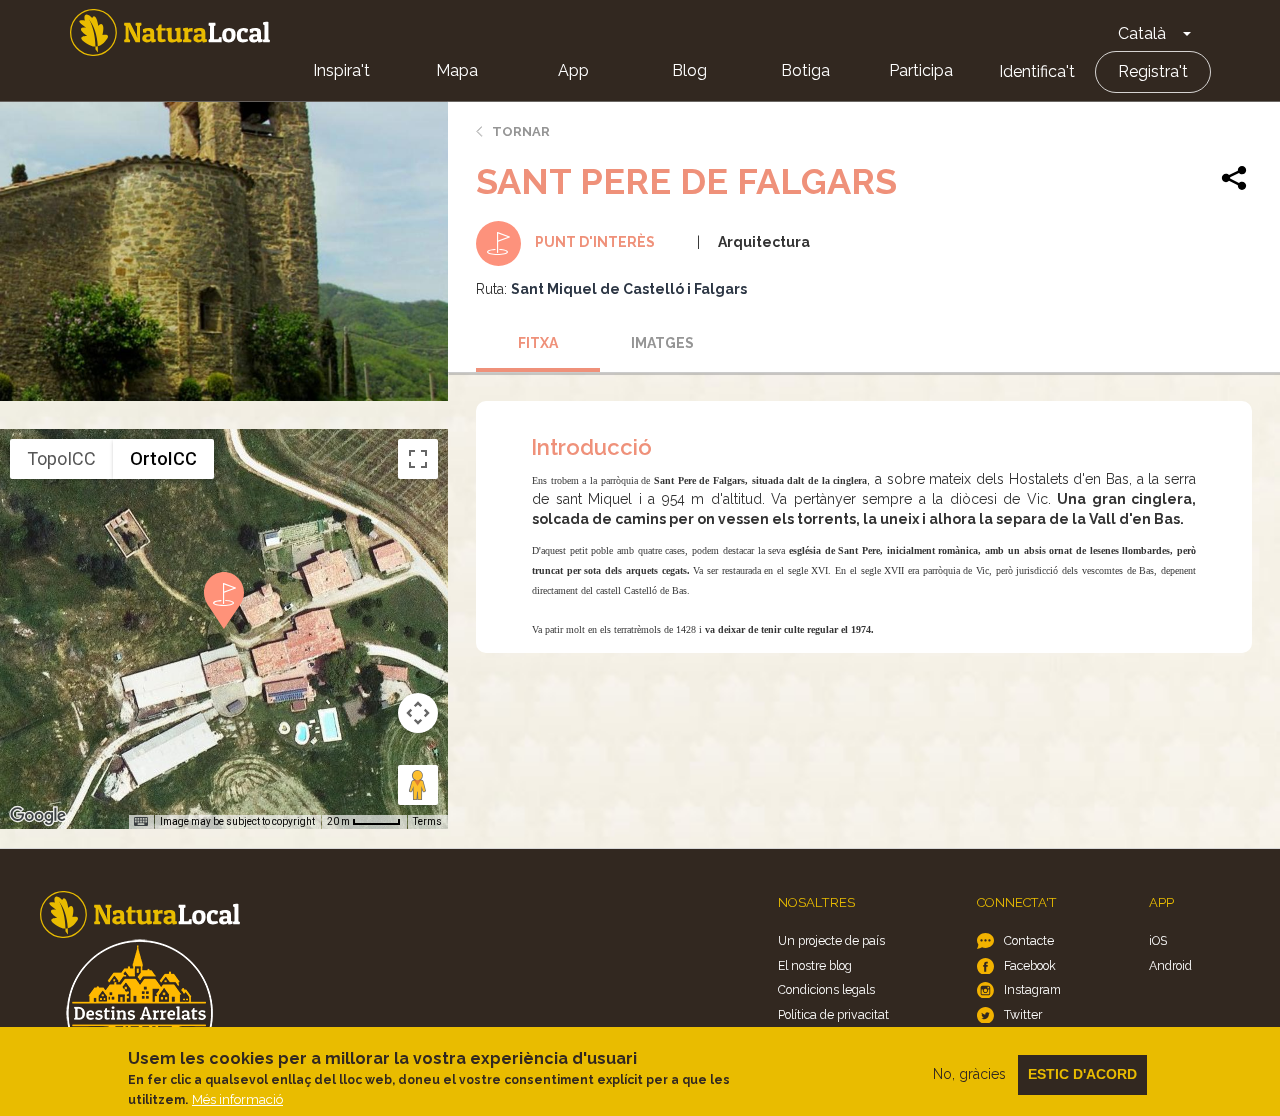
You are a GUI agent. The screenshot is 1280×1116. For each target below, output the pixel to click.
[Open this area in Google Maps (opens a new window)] (38, 816)
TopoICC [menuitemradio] (61, 458)
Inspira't (341, 70)
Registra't (1153, 71)
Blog (689, 70)
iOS (1158, 940)
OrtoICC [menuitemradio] (163, 458)
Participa (921, 70)
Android (1170, 965)
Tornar (521, 131)
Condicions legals (826, 989)
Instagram (1032, 989)
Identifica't (1037, 71)
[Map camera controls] (418, 713)
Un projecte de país (831, 940)
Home (170, 32)
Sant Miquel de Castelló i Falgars (629, 289)
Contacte (1029, 940)
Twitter (1023, 1014)
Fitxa (538, 343)
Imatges (662, 343)
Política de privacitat (833, 1014)
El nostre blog (815, 965)
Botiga (805, 70)
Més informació (237, 1099)
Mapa (457, 70)
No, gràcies (969, 1074)
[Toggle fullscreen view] (418, 459)
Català (1142, 33)
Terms (427, 821)
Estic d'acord (1082, 1074)
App (573, 70)
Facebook (1030, 965)
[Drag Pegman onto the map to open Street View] (418, 785)
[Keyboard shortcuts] (141, 822)
